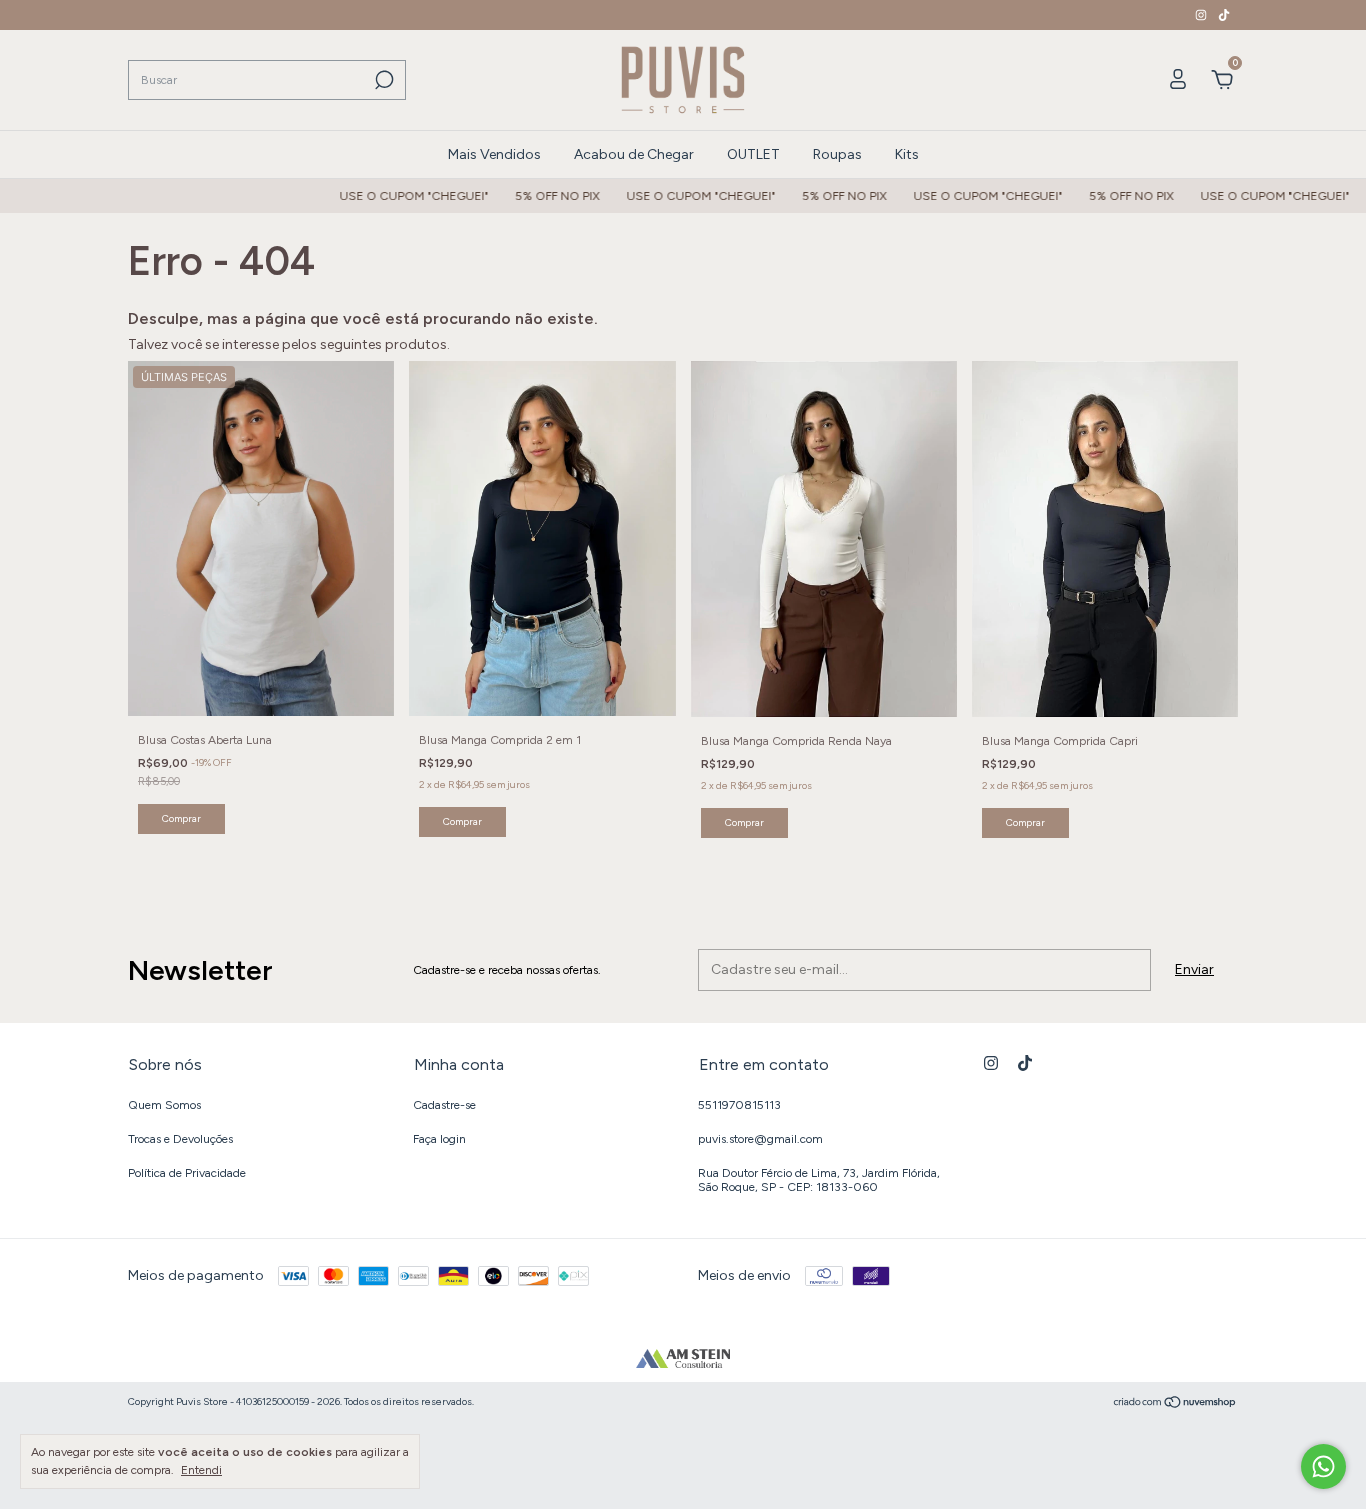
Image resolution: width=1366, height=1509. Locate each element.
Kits (907, 154)
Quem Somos (164, 1105)
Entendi (201, 1470)
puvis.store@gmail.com (760, 1139)
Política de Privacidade (187, 1173)
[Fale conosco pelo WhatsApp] (1323, 1466)
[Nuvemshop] (1175, 1404)
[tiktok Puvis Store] (1224, 15)
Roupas (837, 154)
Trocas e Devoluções (180, 1139)
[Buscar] (382, 80)
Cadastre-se (444, 1105)
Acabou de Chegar (634, 154)
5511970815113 (739, 1105)
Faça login (439, 1139)
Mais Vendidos (494, 154)
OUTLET (753, 154)
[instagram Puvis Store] (1202, 15)
